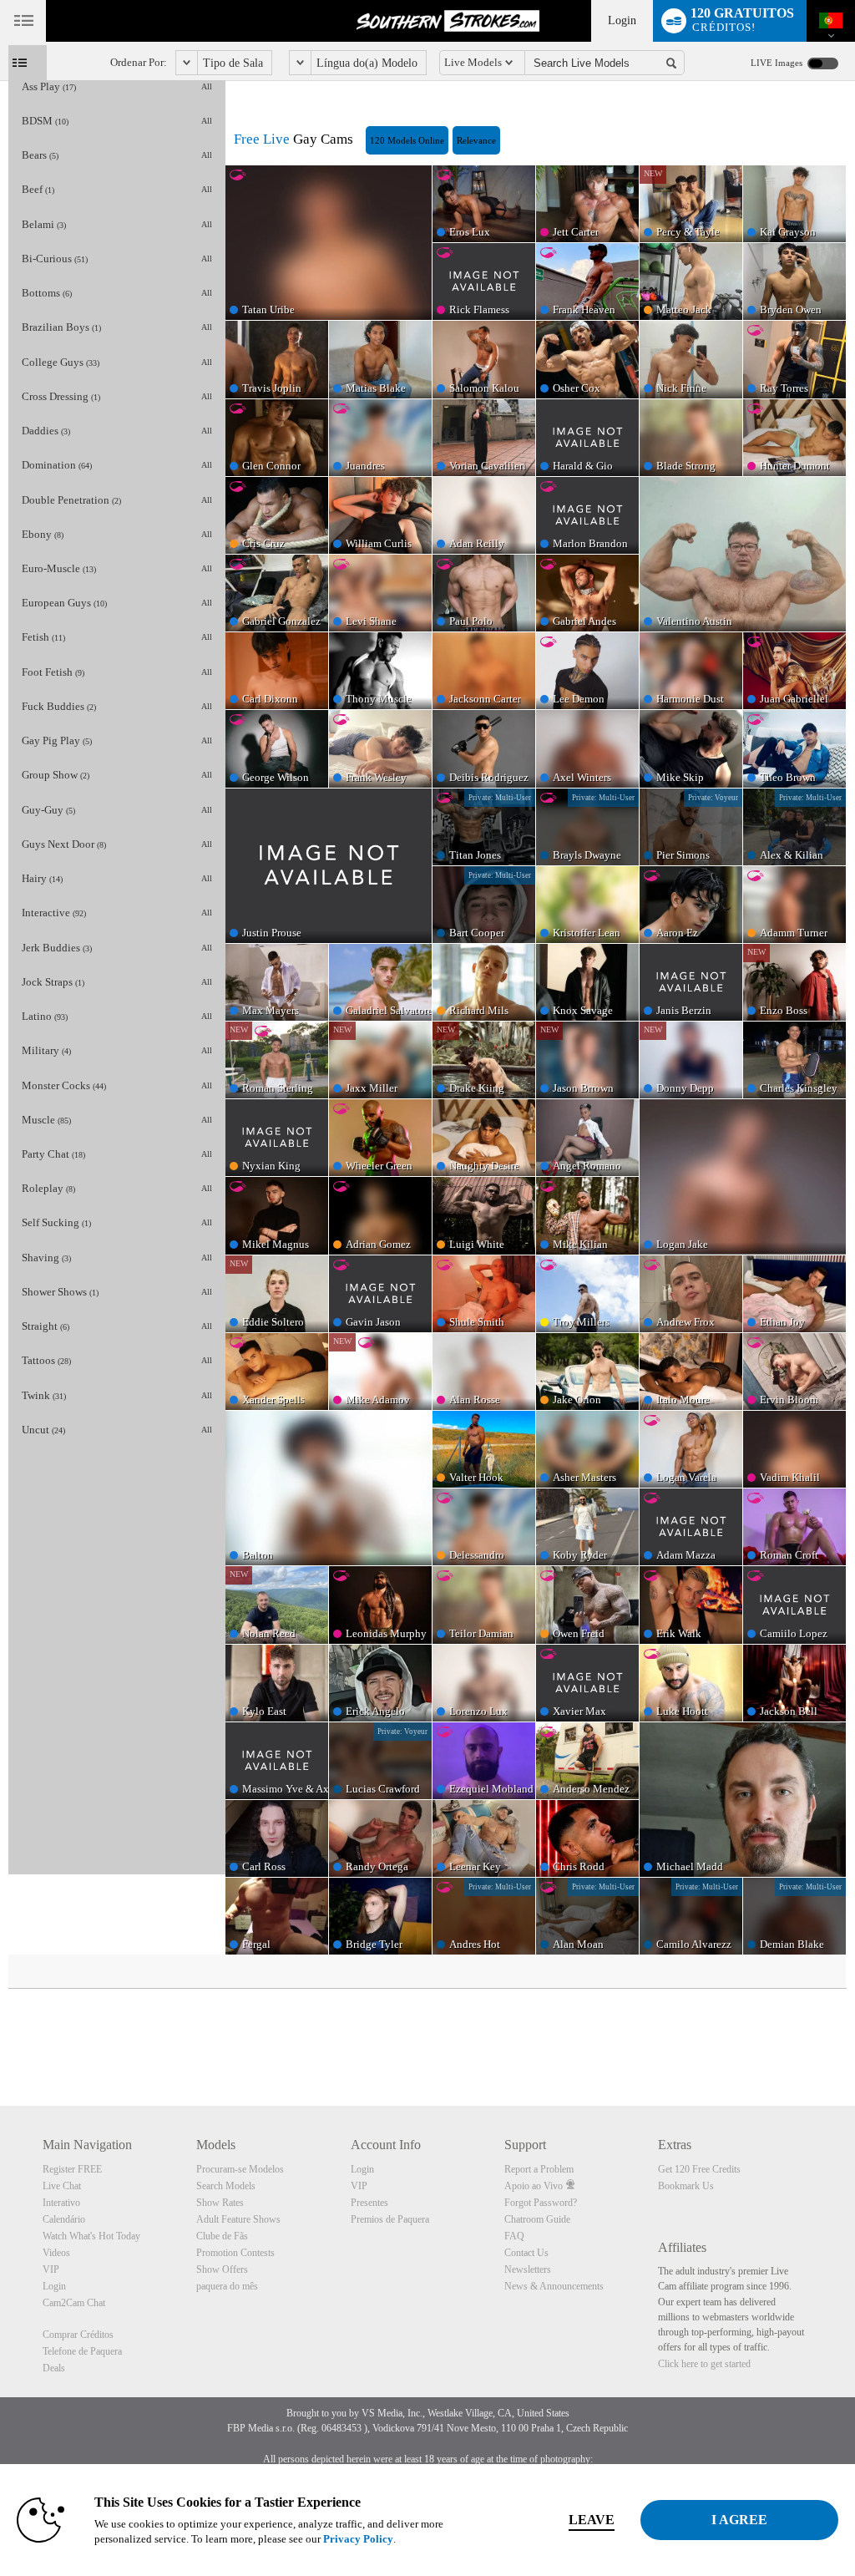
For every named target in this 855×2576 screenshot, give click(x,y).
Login (622, 20)
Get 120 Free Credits (699, 2169)
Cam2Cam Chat (74, 2303)
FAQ (514, 2236)
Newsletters (528, 2269)
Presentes (369, 2203)
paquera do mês (227, 2286)
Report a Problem (539, 2169)
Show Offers (222, 2269)
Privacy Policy (358, 2539)
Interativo (61, 2203)
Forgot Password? (541, 2203)
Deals (54, 2368)
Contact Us (526, 2253)
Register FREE (72, 2169)
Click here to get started (704, 2364)
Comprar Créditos (78, 2335)
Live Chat (62, 2186)
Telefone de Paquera (82, 2351)
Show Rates (220, 2203)
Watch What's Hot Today (91, 2236)
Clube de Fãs (222, 2236)
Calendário (64, 2219)
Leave (592, 2520)
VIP (51, 2269)
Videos (56, 2253)
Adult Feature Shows (238, 2219)
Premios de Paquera (390, 2219)
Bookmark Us (686, 2186)
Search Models (226, 2186)
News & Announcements (554, 2286)
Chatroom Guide (537, 2219)
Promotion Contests (235, 2253)
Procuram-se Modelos (240, 2169)
